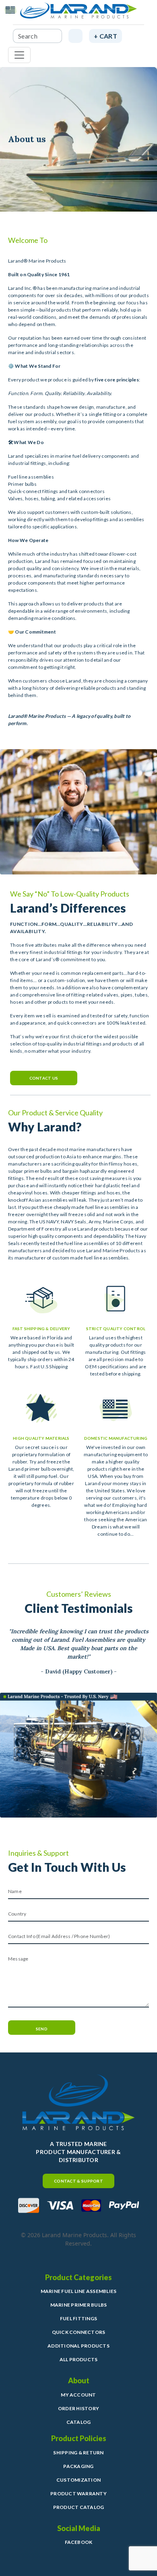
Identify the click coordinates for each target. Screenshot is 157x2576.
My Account (78, 2395)
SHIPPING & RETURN (78, 2453)
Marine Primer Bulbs (79, 2305)
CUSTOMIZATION (78, 2480)
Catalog (79, 2422)
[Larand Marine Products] (78, 14)
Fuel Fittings (78, 2318)
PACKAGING (78, 2466)
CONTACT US (44, 1078)
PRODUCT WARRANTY (78, 2493)
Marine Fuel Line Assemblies (78, 2291)
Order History (78, 2408)
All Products (79, 2359)
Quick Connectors (79, 2332)
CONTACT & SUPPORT (78, 2181)
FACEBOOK (79, 2542)
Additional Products (78, 2346)
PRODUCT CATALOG (79, 2507)
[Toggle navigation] (19, 55)
